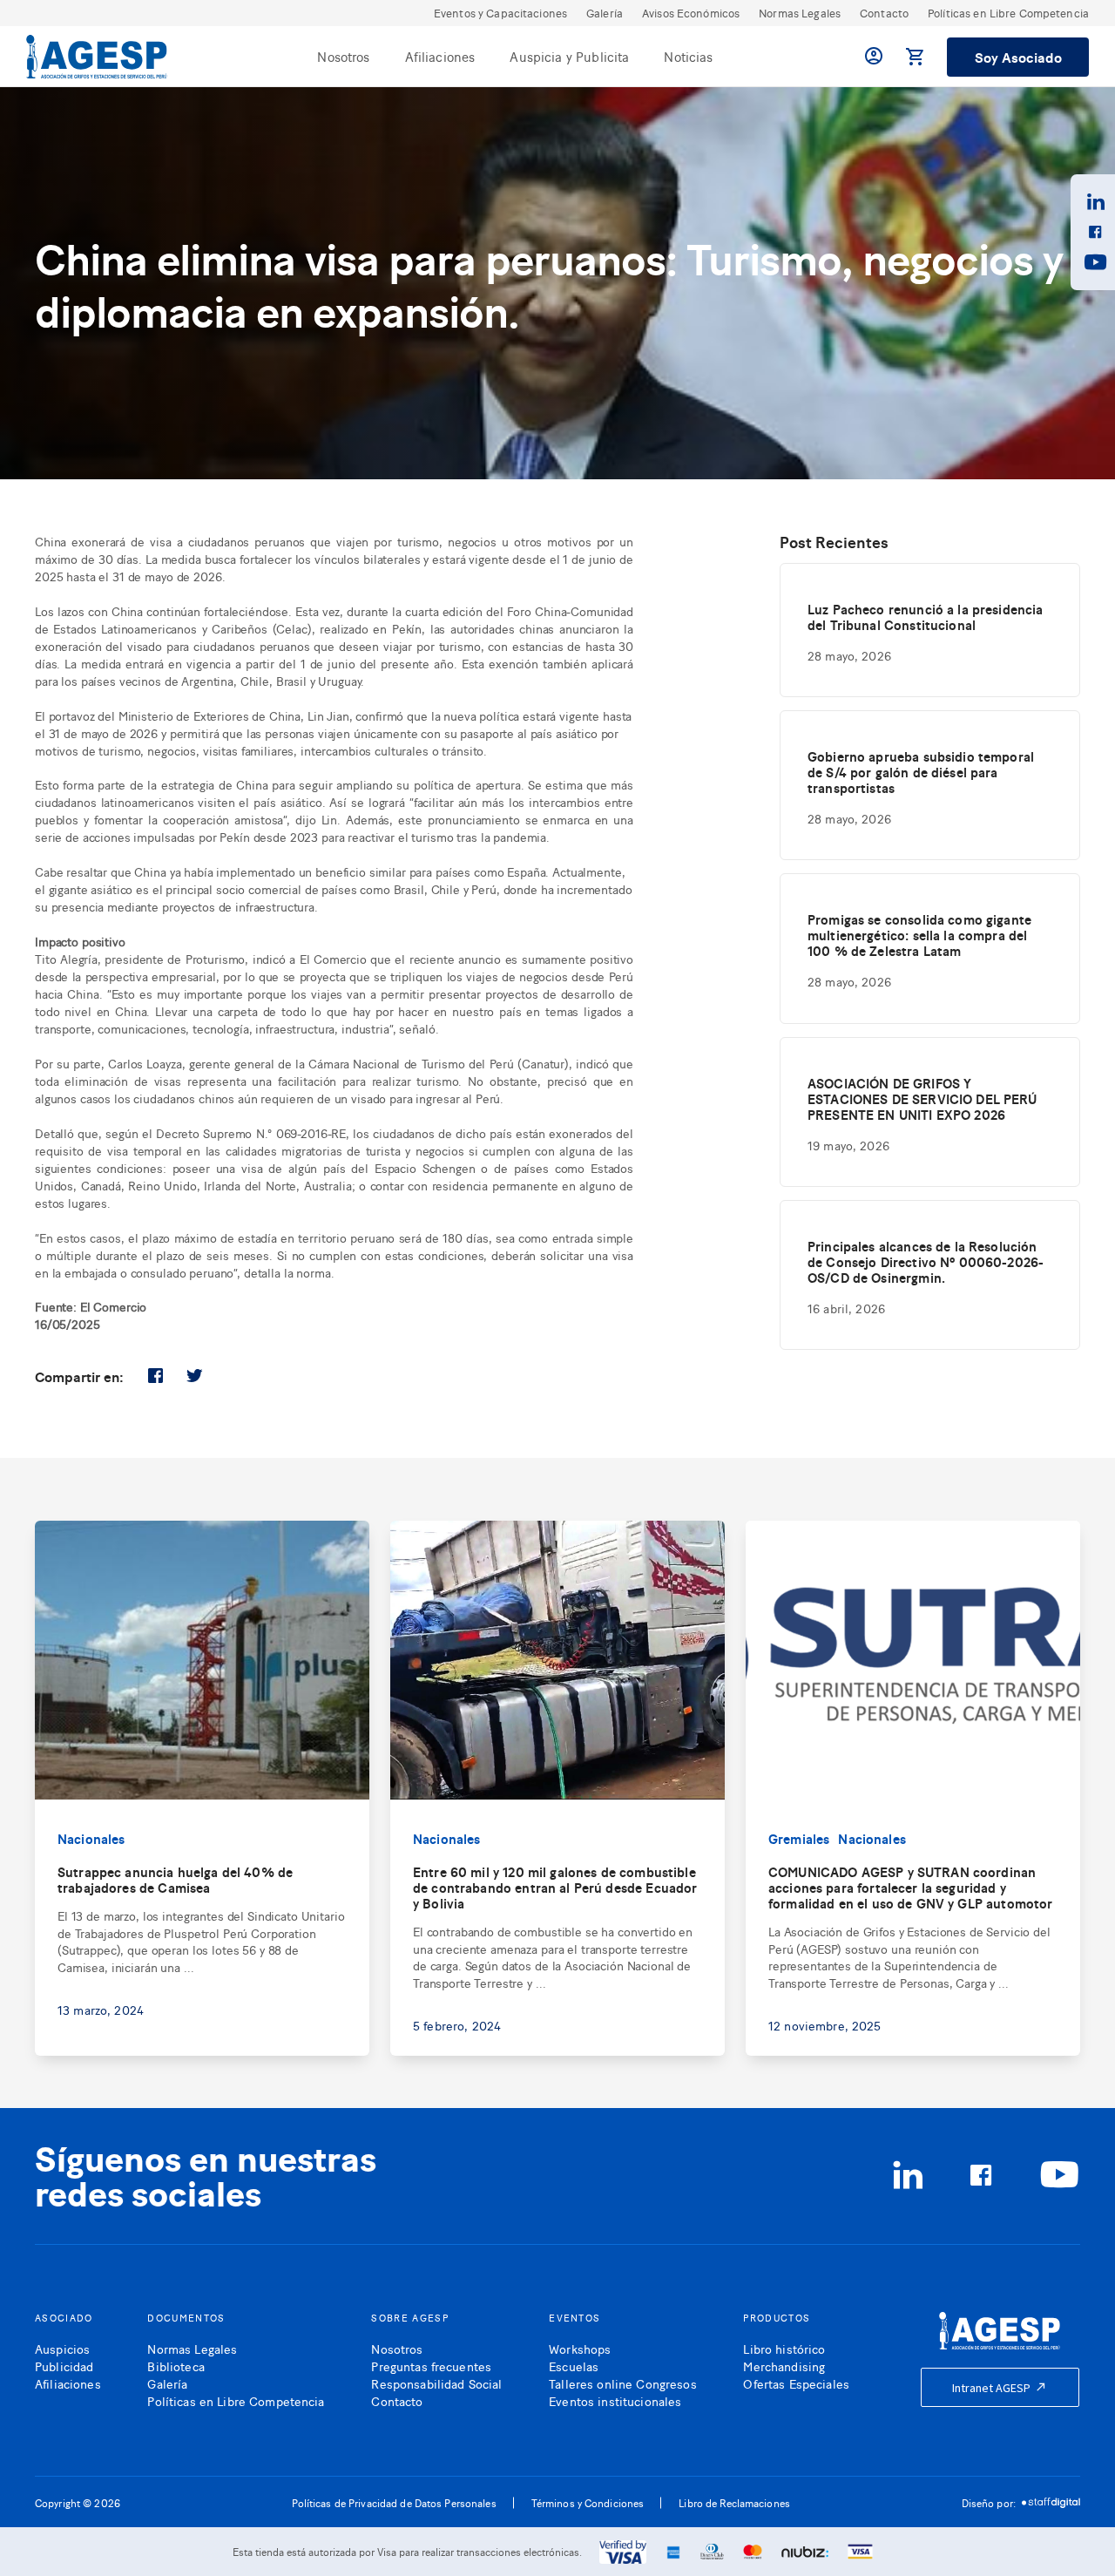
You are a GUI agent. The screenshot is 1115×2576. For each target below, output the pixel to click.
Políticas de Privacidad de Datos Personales (394, 2503)
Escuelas (574, 2366)
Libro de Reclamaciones (734, 2503)
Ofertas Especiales (796, 2383)
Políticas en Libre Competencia (1008, 13)
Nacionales (91, 1838)
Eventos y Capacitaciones (500, 13)
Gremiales (799, 1838)
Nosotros (343, 56)
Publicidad (64, 2366)
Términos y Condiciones (588, 2503)
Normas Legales (800, 13)
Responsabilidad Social (436, 2383)
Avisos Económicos (691, 13)
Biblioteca (176, 2366)
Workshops (580, 2348)
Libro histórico (784, 2348)
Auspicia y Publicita (569, 56)
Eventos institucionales (615, 2400)
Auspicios (62, 2348)
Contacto (884, 13)
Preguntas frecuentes (431, 2366)
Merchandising (784, 2366)
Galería (605, 13)
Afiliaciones (440, 56)
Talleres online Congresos (623, 2383)
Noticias (688, 56)
